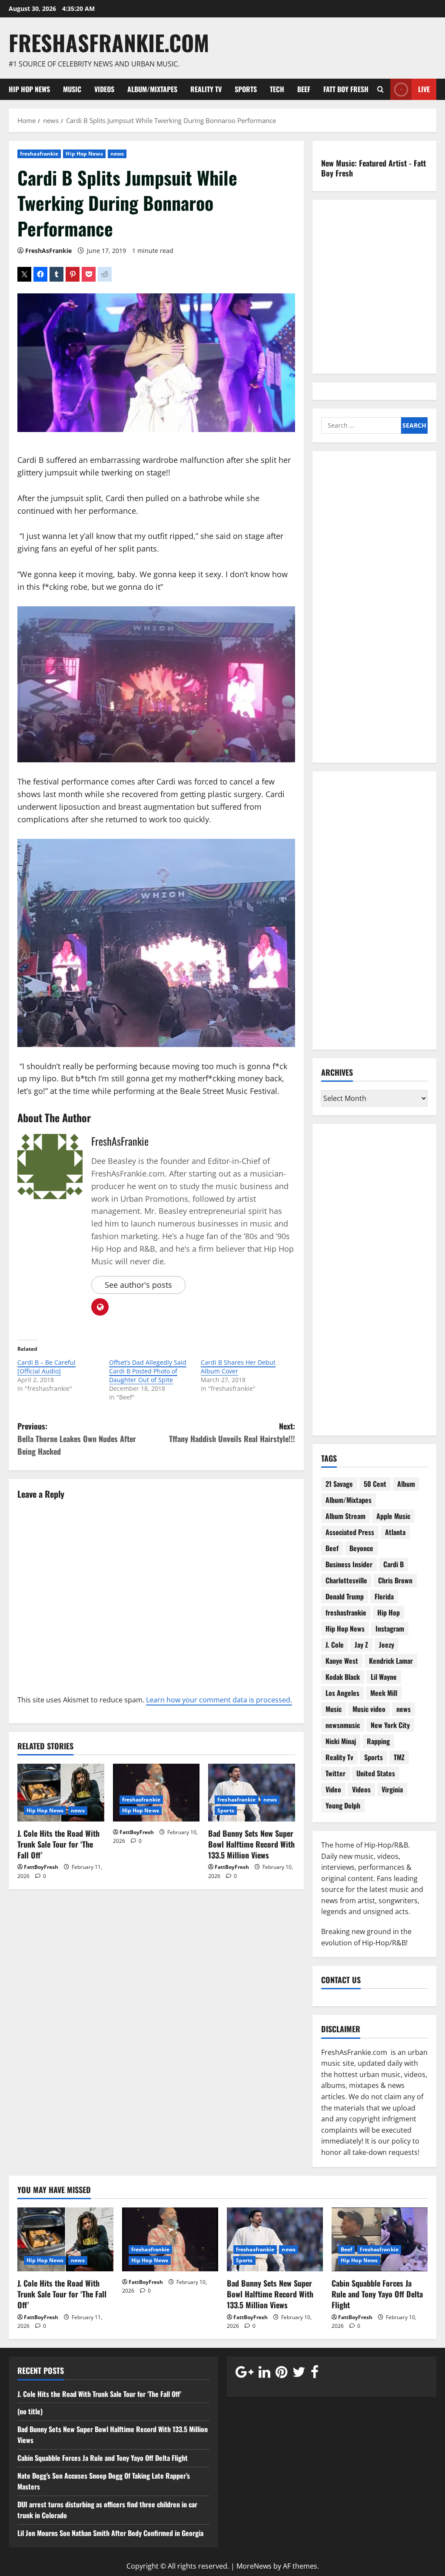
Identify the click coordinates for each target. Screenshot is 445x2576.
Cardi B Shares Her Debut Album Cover (238, 1367)
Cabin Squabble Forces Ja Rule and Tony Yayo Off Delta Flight (377, 2294)
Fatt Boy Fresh (346, 89)
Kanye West (342, 1661)
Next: (232, 1432)
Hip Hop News (29, 89)
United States (376, 1773)
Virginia (392, 1789)
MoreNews (254, 2566)
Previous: (77, 1439)
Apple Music (393, 1516)
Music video (369, 1709)
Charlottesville (346, 1580)
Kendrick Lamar (391, 1661)
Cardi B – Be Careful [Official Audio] (46, 1367)
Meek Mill (384, 1693)
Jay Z (361, 1645)
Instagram (390, 1629)
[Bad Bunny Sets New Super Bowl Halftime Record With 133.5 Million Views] (252, 1793)
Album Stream (345, 1516)
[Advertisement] (374, 612)
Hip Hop (389, 1612)
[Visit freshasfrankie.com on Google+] (244, 2374)
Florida (384, 1596)
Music (72, 89)
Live (424, 89)
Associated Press (350, 1532)
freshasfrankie (39, 154)
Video (333, 1789)
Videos (104, 89)
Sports (246, 89)
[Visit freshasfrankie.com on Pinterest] (281, 2374)
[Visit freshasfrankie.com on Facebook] (315, 2374)
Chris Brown (395, 1580)
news (117, 154)
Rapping (378, 1741)
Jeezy (387, 1645)
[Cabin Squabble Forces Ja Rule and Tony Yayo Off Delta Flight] (380, 2239)
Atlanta (395, 1532)
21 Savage (339, 1484)
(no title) (30, 2411)
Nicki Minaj (341, 1741)
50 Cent (375, 1484)
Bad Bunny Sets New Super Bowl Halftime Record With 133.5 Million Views (251, 1844)
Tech (277, 89)
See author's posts (138, 1285)
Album (406, 1484)
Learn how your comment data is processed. (219, 1700)
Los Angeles (342, 1693)
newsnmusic (343, 1725)
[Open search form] (380, 89)
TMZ (399, 1757)
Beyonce (361, 1548)
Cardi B (394, 1564)
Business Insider (349, 1564)
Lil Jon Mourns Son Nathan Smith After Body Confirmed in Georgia (110, 2533)
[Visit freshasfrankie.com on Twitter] (299, 2374)
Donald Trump (345, 1596)
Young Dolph (343, 1805)
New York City (390, 1725)
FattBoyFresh (41, 1867)
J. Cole (335, 1645)
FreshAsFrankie (48, 251)
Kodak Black (343, 1677)
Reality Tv (206, 89)
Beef (304, 89)
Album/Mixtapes (152, 89)
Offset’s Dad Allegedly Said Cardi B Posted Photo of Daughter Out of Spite (148, 1371)
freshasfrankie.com (109, 42)
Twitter (335, 1773)
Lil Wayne (384, 1677)
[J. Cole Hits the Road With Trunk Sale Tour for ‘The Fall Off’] (61, 1793)
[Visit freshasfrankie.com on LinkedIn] (264, 2374)
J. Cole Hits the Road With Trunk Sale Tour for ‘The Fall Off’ (58, 1844)
